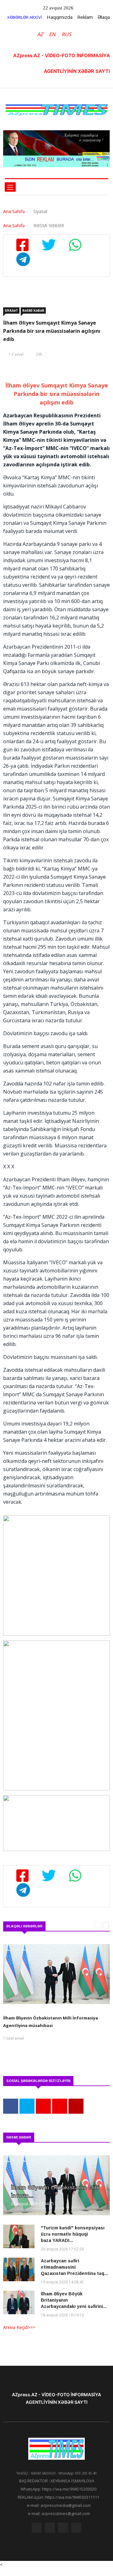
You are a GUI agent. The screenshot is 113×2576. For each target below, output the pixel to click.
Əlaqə (104, 17)
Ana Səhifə (14, 211)
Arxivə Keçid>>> (19, 2327)
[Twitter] (50, 2529)
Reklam (85, 17)
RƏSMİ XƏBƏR (33, 310)
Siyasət (11, 310)
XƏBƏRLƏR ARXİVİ (25, 17)
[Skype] (63, 2529)
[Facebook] (37, 2529)
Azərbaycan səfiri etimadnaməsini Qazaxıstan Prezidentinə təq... (74, 2267)
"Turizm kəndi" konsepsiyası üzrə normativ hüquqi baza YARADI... (73, 2234)
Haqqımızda (60, 17)
